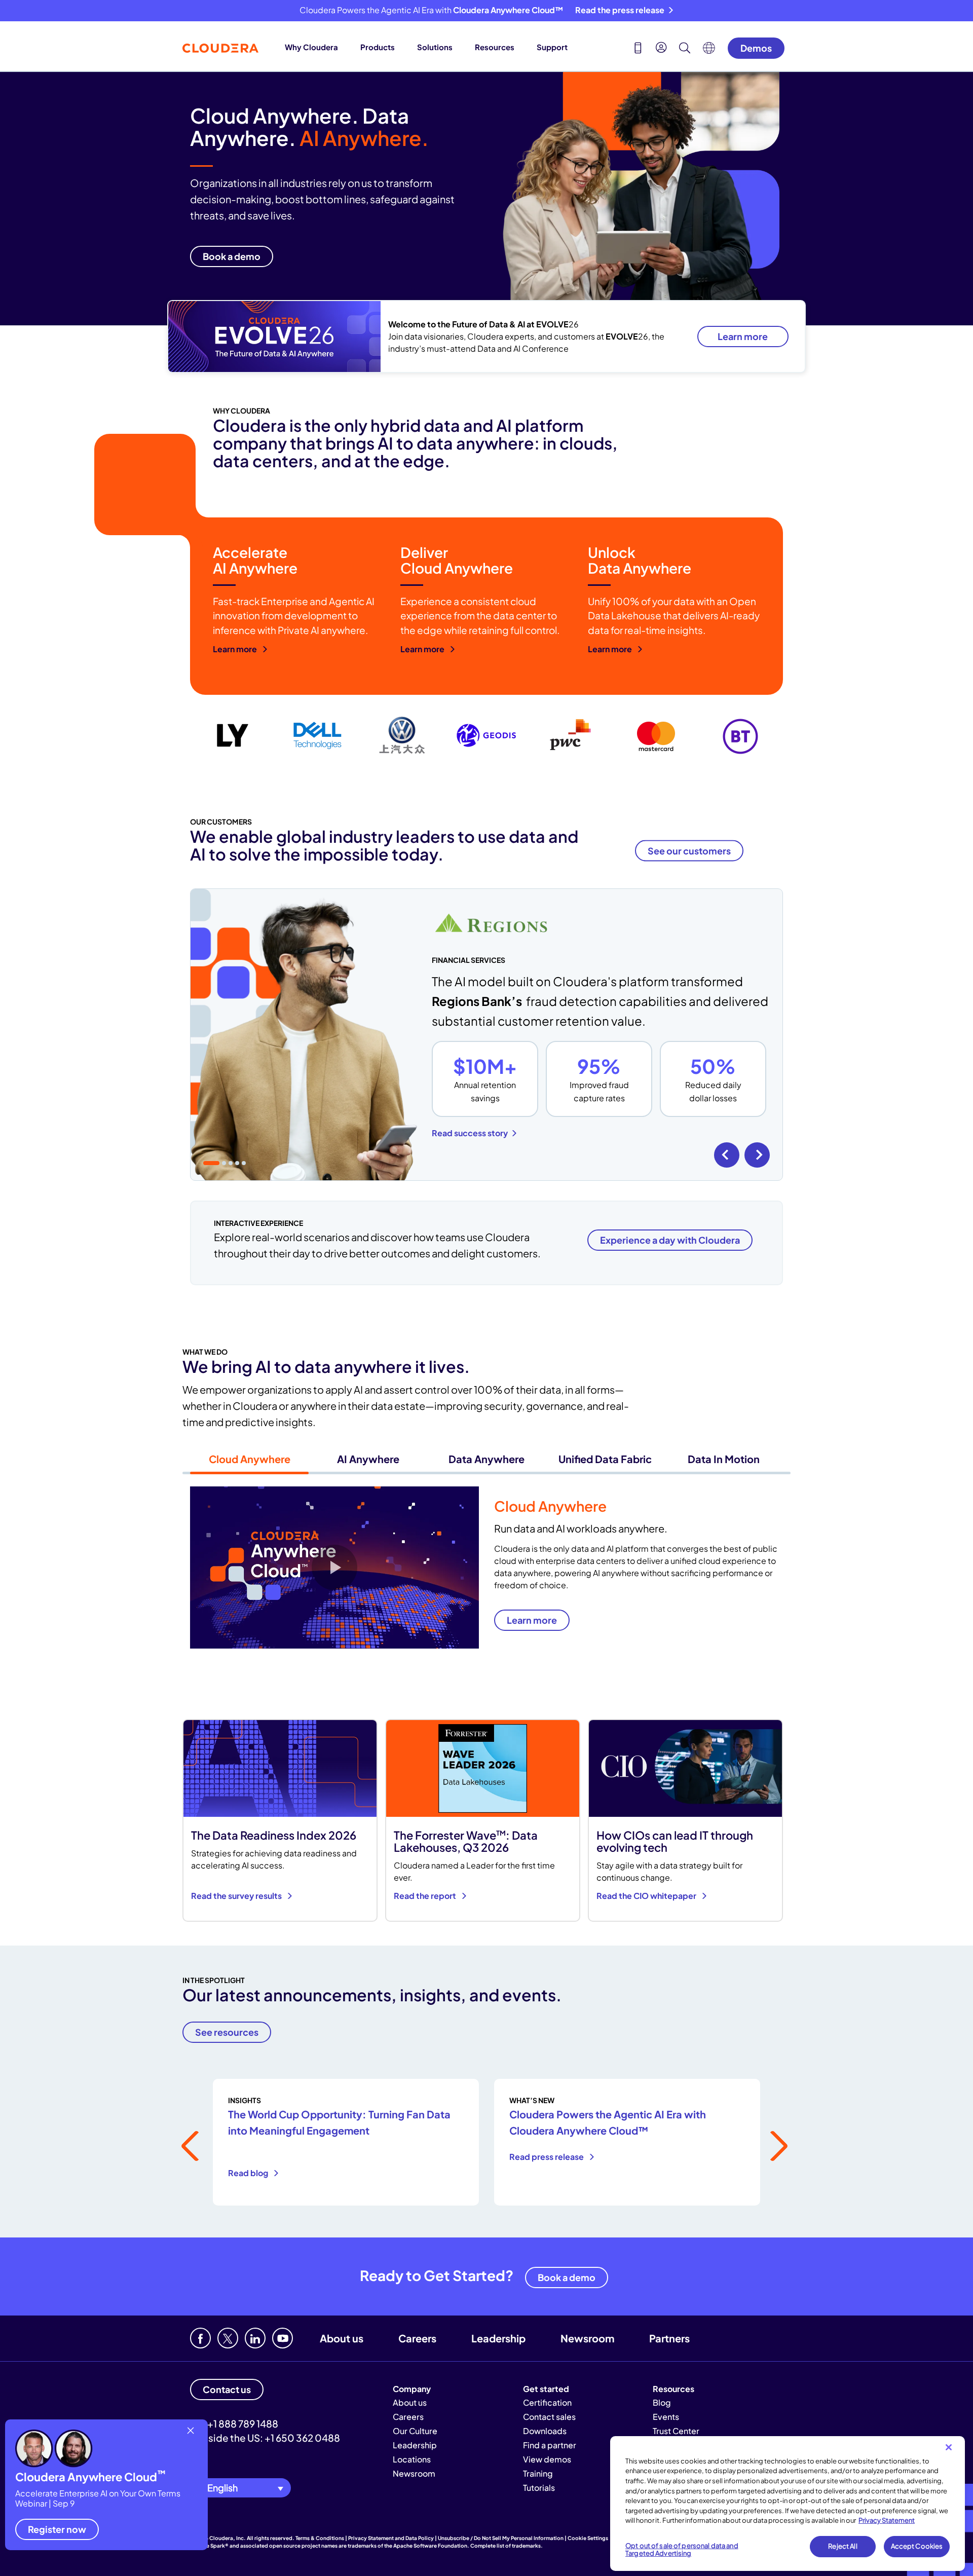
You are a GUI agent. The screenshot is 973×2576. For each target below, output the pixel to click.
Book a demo (567, 2277)
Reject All (843, 2546)
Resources (495, 47)
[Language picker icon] (709, 51)
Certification (547, 2402)
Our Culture (415, 2431)
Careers (417, 2338)
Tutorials (539, 2488)
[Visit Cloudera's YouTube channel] (283, 2338)
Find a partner (550, 2445)
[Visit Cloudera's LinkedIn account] (255, 2338)
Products (378, 47)
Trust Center (676, 2431)
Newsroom (587, 2338)
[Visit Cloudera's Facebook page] (200, 2338)
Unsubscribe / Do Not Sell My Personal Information (501, 2538)
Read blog (249, 2173)
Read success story (470, 1133)
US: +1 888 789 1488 (234, 2423)
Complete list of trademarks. (507, 2546)
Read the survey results (237, 1896)
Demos (756, 48)
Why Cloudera (311, 47)
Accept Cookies (917, 2546)
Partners (669, 2338)
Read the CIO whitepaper (647, 1896)
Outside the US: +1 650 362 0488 (265, 2438)
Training (538, 2473)
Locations (412, 2459)
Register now (57, 2529)
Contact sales (549, 2417)
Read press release (547, 2157)
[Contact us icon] (638, 49)
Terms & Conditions (320, 2538)
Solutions (435, 47)
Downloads (545, 2431)
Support (552, 47)
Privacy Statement (887, 2520)
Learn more (743, 336)
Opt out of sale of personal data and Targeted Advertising (682, 2550)
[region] (788, 2504)
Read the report (426, 1896)
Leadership (498, 2338)
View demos (547, 2459)
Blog (662, 2402)
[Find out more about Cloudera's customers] (486, 737)
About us (342, 2338)
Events (666, 2417)
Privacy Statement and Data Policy (391, 2538)
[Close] (949, 2447)
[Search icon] (685, 49)
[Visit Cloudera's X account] (228, 2338)
